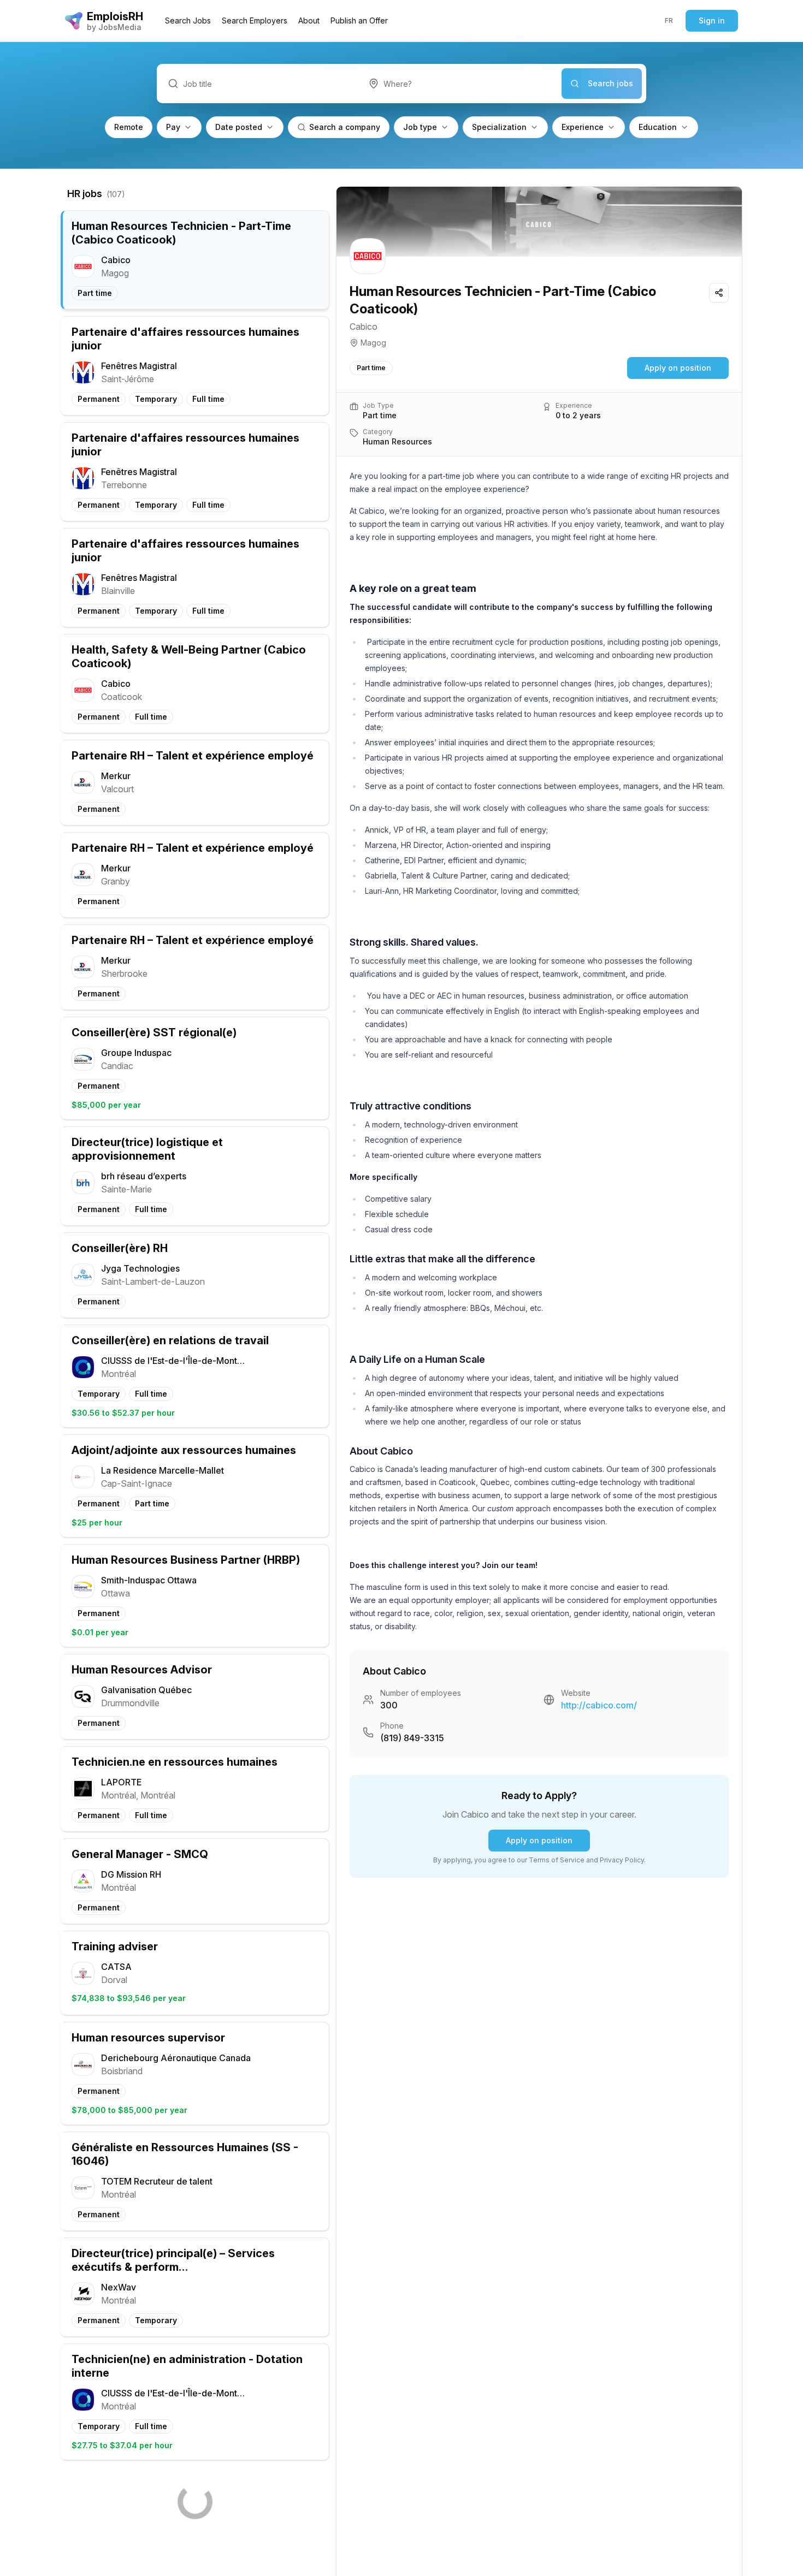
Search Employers (255, 20)
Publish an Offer (359, 20)
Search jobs (610, 83)
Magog (373, 343)
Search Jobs (188, 20)
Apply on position (678, 368)
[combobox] (460, 84)
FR (669, 20)
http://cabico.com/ (599, 1705)
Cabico (364, 327)
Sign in (712, 20)
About (309, 20)
